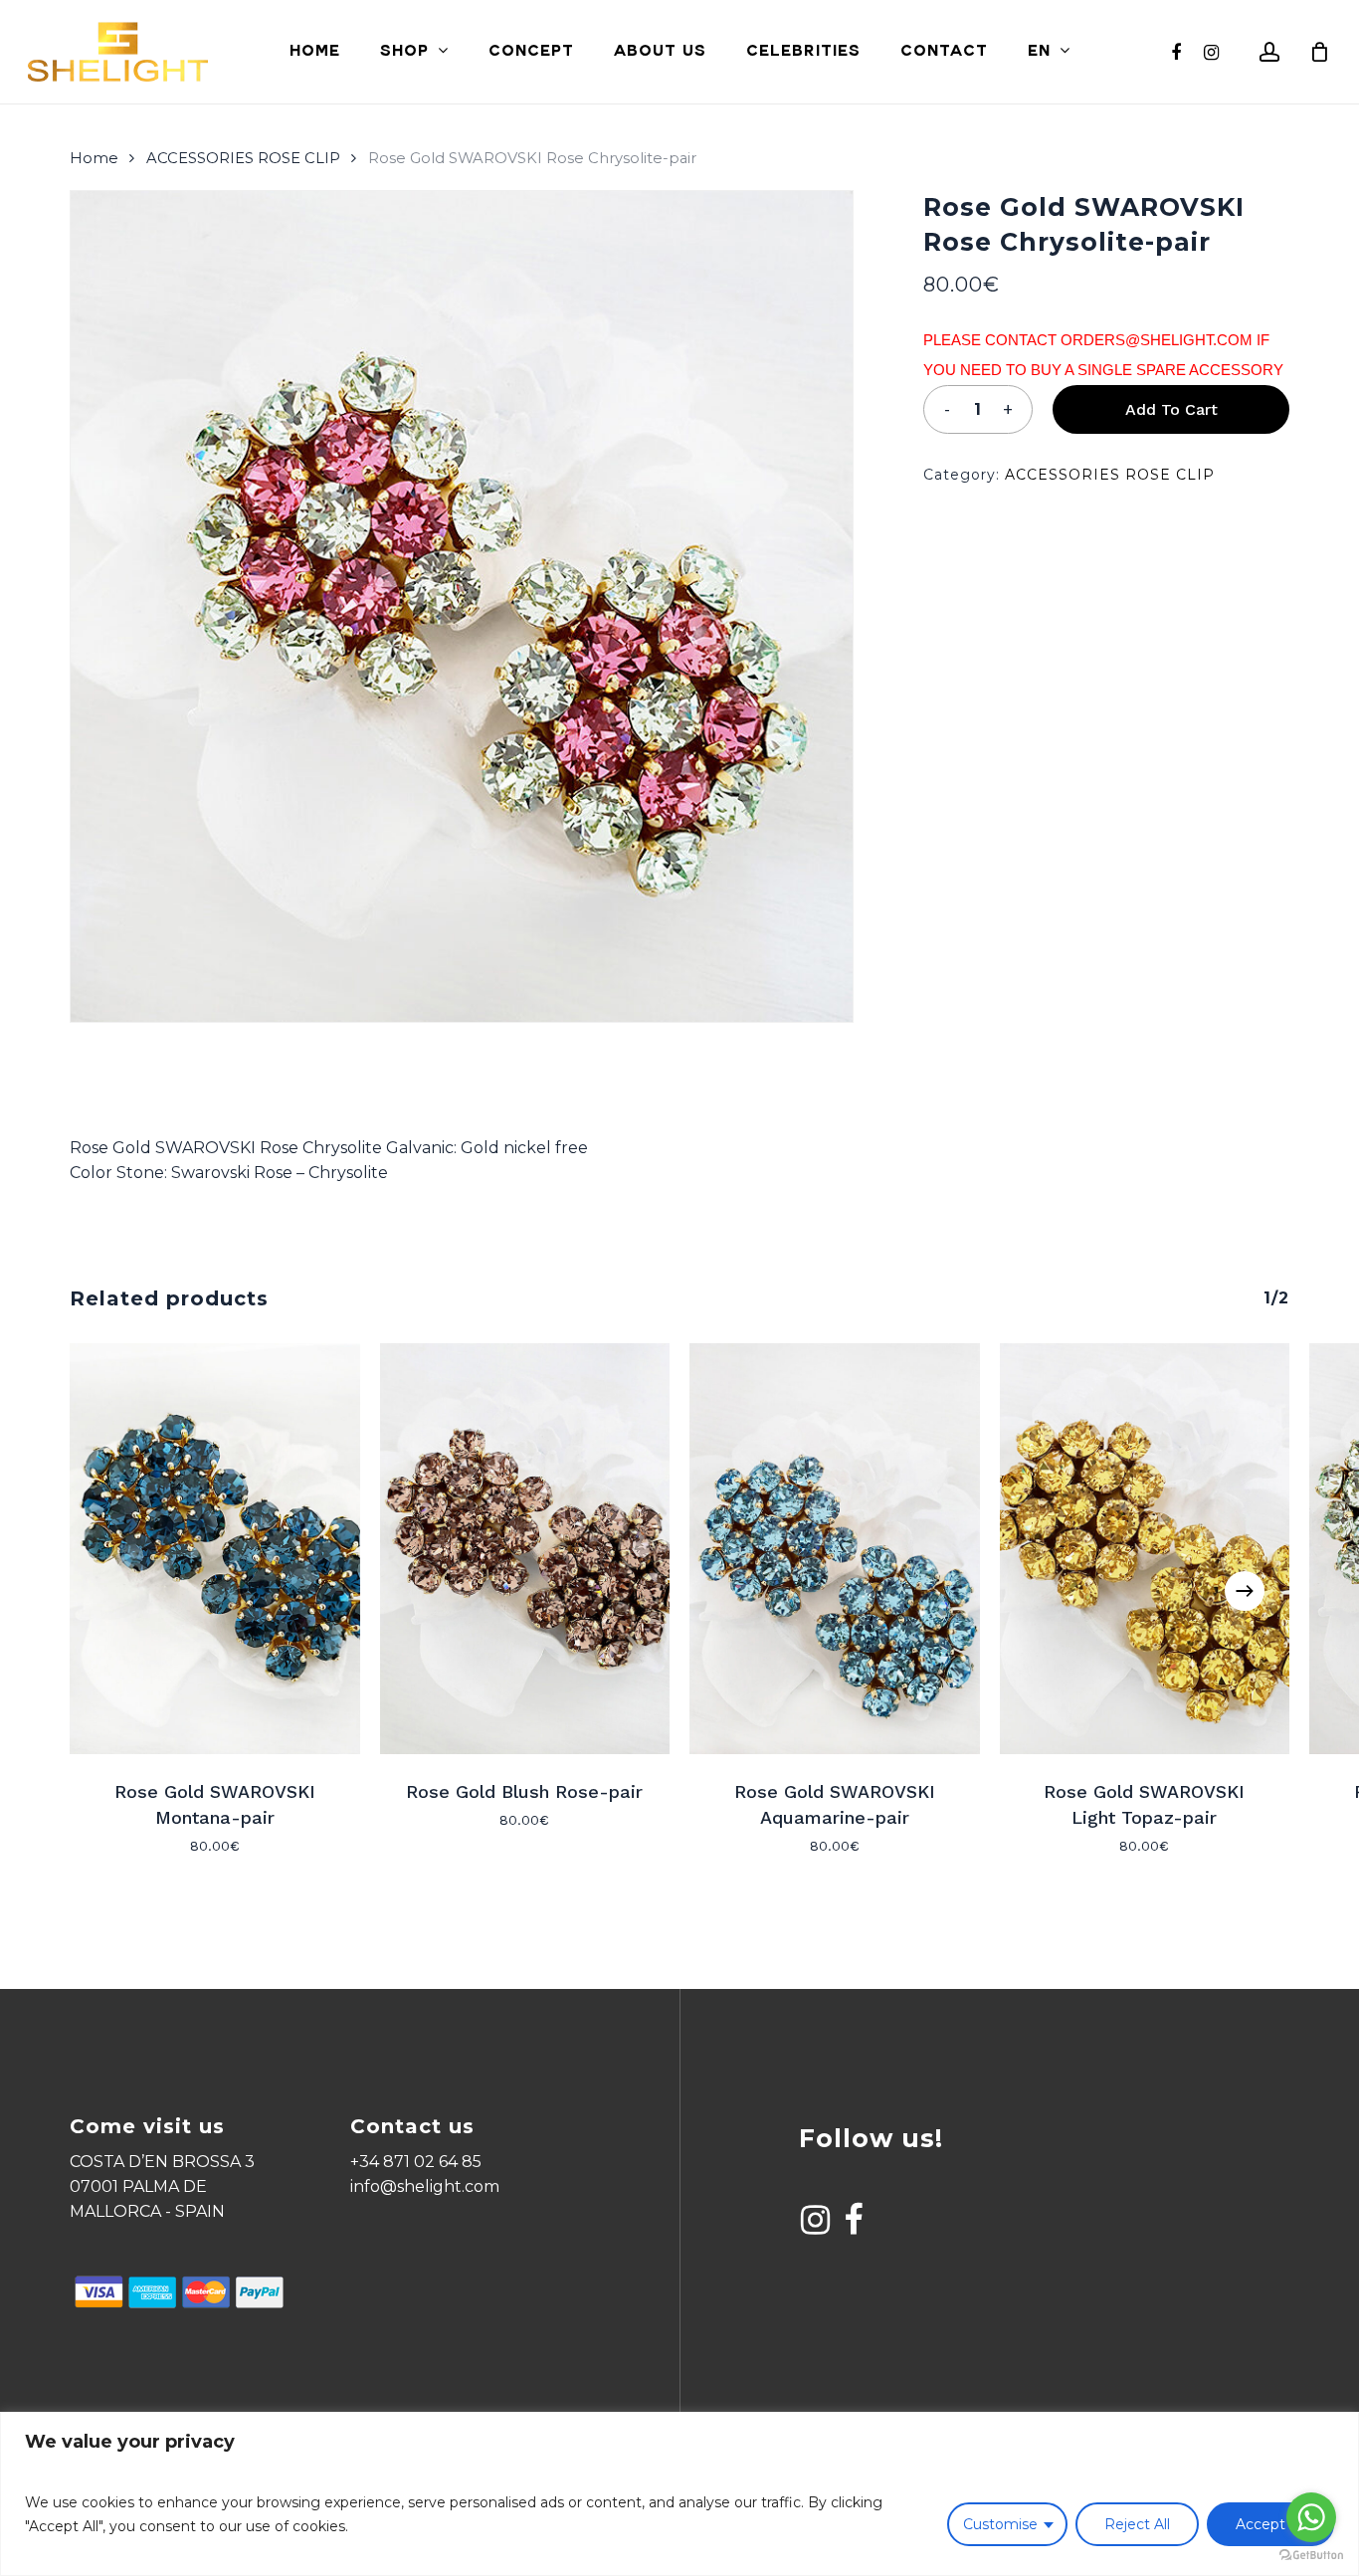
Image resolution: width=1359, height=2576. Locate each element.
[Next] (1245, 1591)
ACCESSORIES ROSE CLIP (243, 158)
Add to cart (1171, 409)
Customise (1000, 2524)
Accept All (1270, 2524)
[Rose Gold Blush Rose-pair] (525, 1549)
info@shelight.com (425, 2186)
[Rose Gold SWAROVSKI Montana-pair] (215, 1549)
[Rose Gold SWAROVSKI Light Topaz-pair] (1145, 1549)
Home (94, 158)
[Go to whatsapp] (1311, 2517)
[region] (679, 2494)
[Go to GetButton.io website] (1311, 2556)
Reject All (1137, 2524)
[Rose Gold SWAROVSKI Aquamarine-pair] (835, 1549)
